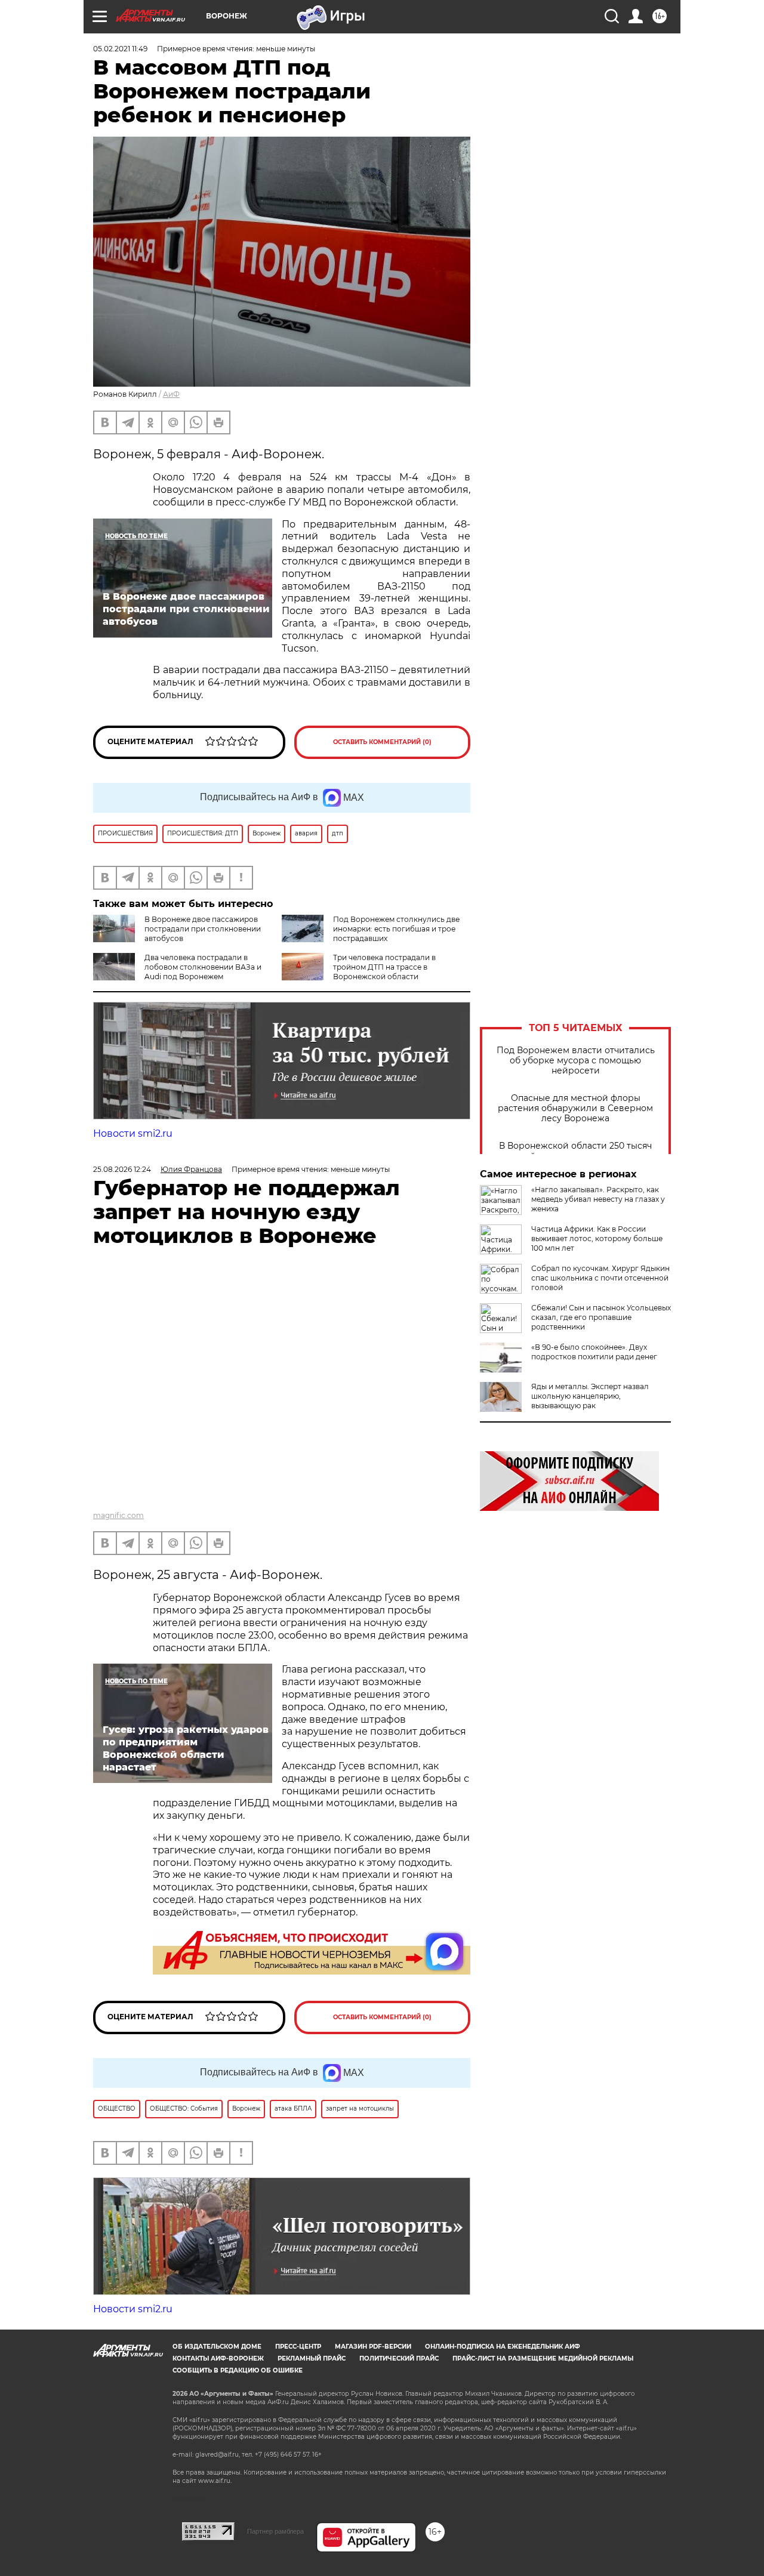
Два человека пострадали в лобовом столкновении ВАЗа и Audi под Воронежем (203, 967)
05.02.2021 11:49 (120, 49)
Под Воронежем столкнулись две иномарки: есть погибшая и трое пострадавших (396, 929)
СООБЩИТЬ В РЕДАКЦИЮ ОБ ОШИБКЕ (238, 2370)
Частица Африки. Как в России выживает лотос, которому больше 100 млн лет (597, 1238)
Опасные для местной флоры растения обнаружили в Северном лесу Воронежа (575, 1108)
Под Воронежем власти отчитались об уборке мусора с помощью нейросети (576, 1061)
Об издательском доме (217, 2347)
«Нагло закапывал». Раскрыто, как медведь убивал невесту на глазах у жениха (598, 1199)
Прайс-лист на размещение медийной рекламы (543, 2358)
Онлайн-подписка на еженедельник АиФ (503, 2347)
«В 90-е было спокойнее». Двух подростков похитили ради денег (594, 1352)
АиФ (171, 394)
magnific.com (118, 1515)
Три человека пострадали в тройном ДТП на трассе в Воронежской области (384, 967)
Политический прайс (399, 2358)
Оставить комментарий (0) (382, 742)
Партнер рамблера (275, 2531)
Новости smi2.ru (133, 1133)
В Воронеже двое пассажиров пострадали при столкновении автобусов (203, 929)
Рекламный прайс (312, 2358)
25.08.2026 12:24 (122, 1169)
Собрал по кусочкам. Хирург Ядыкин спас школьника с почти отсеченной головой (600, 1278)
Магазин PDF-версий (373, 2347)
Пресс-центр (298, 2347)
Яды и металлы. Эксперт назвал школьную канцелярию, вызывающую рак (590, 1396)
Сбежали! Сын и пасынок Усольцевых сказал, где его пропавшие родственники (601, 1317)
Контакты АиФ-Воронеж (218, 2358)
